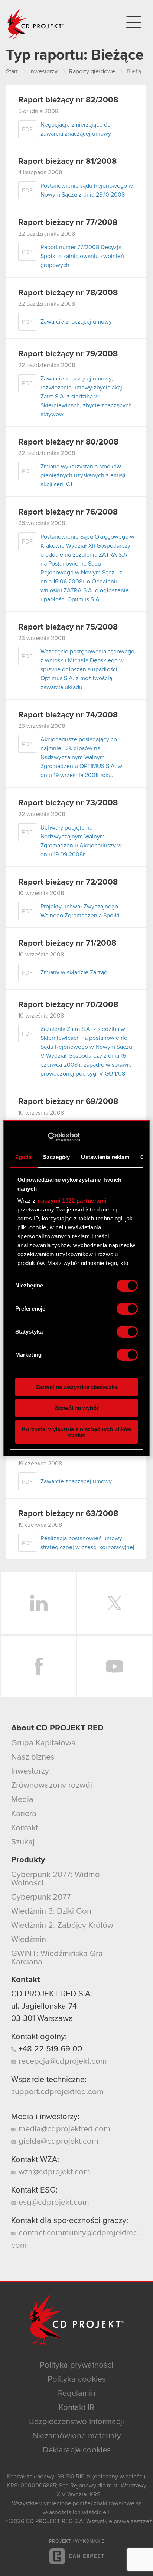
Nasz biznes (33, 1757)
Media (22, 1800)
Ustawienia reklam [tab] (105, 1157)
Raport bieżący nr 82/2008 (68, 100)
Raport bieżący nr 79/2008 (68, 354)
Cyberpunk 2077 (41, 1897)
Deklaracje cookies (77, 2450)
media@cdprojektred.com (63, 2129)
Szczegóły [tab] (57, 1157)
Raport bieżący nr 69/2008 (68, 1102)
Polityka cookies (77, 2379)
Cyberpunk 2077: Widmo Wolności (56, 1879)
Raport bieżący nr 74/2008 (68, 715)
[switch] (127, 1309)
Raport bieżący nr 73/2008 (68, 803)
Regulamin (77, 2394)
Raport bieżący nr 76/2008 (68, 512)
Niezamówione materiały (77, 2436)
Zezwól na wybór (77, 1408)
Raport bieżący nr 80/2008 (68, 442)
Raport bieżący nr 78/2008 (68, 293)
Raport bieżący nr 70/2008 (68, 1005)
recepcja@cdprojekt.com (62, 2061)
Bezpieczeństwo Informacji (76, 2422)
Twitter (114, 1603)
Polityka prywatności (76, 2365)
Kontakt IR (76, 2408)
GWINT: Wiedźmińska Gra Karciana (57, 1958)
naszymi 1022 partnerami (72, 1201)
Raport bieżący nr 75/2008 (68, 627)
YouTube (114, 1666)
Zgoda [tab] (24, 1157)
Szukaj (23, 1842)
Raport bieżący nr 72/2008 (68, 882)
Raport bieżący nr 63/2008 (68, 1514)
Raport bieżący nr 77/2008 (68, 223)
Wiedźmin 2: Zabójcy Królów (62, 1926)
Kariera (24, 1814)
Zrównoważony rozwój (52, 1786)
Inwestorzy (30, 1771)
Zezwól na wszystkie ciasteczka (77, 1387)
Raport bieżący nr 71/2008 (67, 943)
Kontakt (25, 1828)
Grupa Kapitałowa (43, 1743)
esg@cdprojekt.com (53, 2203)
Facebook (39, 1666)
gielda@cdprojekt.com (57, 2142)
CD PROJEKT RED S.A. (52, 1994)
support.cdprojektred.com (57, 2092)
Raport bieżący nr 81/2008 (67, 162)
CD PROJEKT (36, 23)
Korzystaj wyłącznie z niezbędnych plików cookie (77, 1432)
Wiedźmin (29, 1940)
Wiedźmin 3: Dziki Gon (51, 1911)
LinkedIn (39, 1603)
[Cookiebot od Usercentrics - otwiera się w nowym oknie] (48, 1137)
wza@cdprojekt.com (53, 2172)
